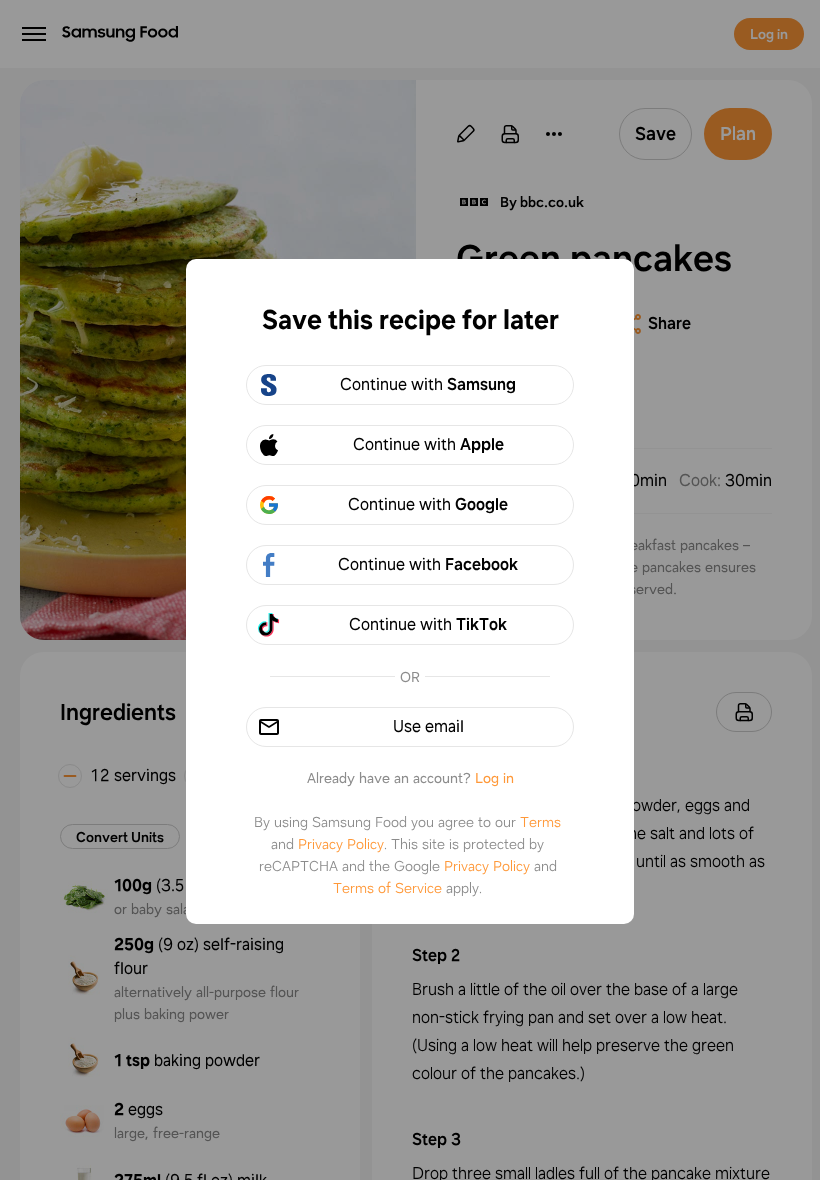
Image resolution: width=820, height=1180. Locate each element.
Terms (540, 822)
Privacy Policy (341, 844)
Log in (494, 778)
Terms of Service (387, 888)
